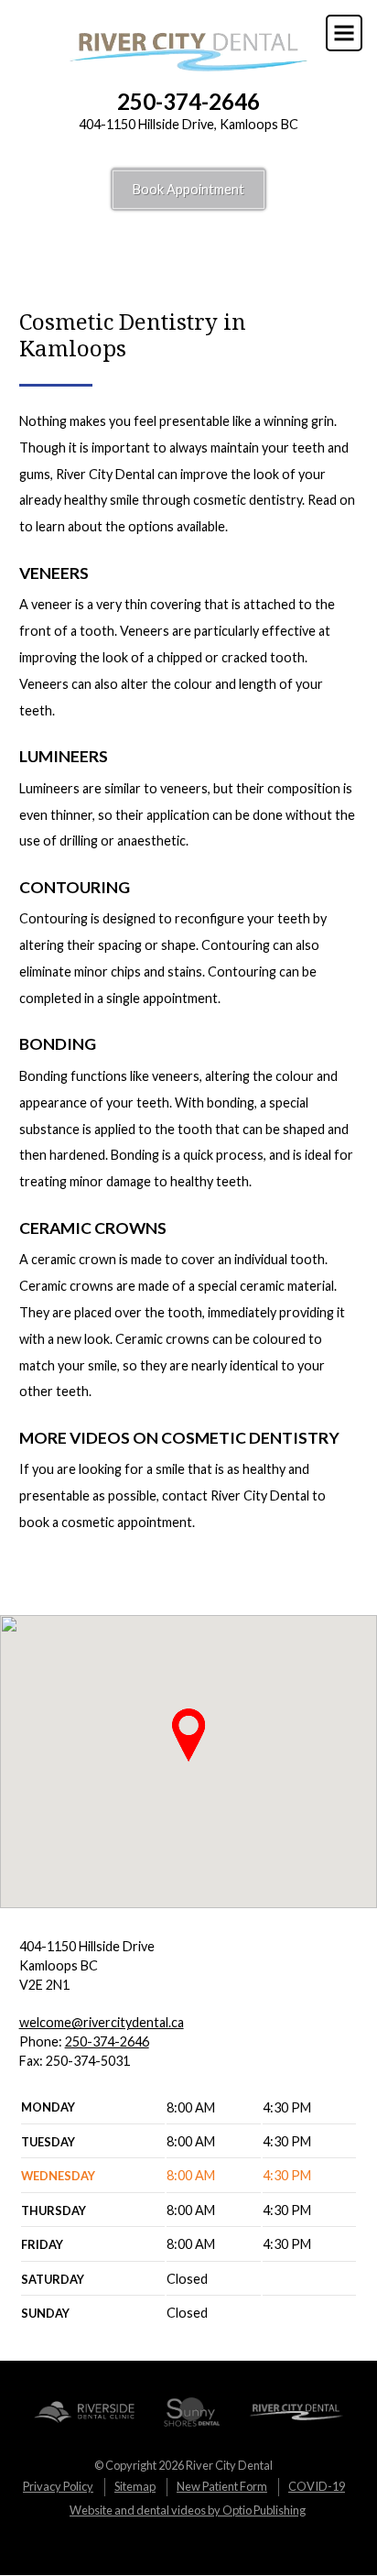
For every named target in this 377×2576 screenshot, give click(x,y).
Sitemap (135, 2486)
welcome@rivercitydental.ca (102, 2022)
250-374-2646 (188, 102)
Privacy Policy (58, 2486)
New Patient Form (222, 2486)
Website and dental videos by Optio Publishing (188, 2510)
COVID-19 (317, 2486)
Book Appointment (188, 189)
